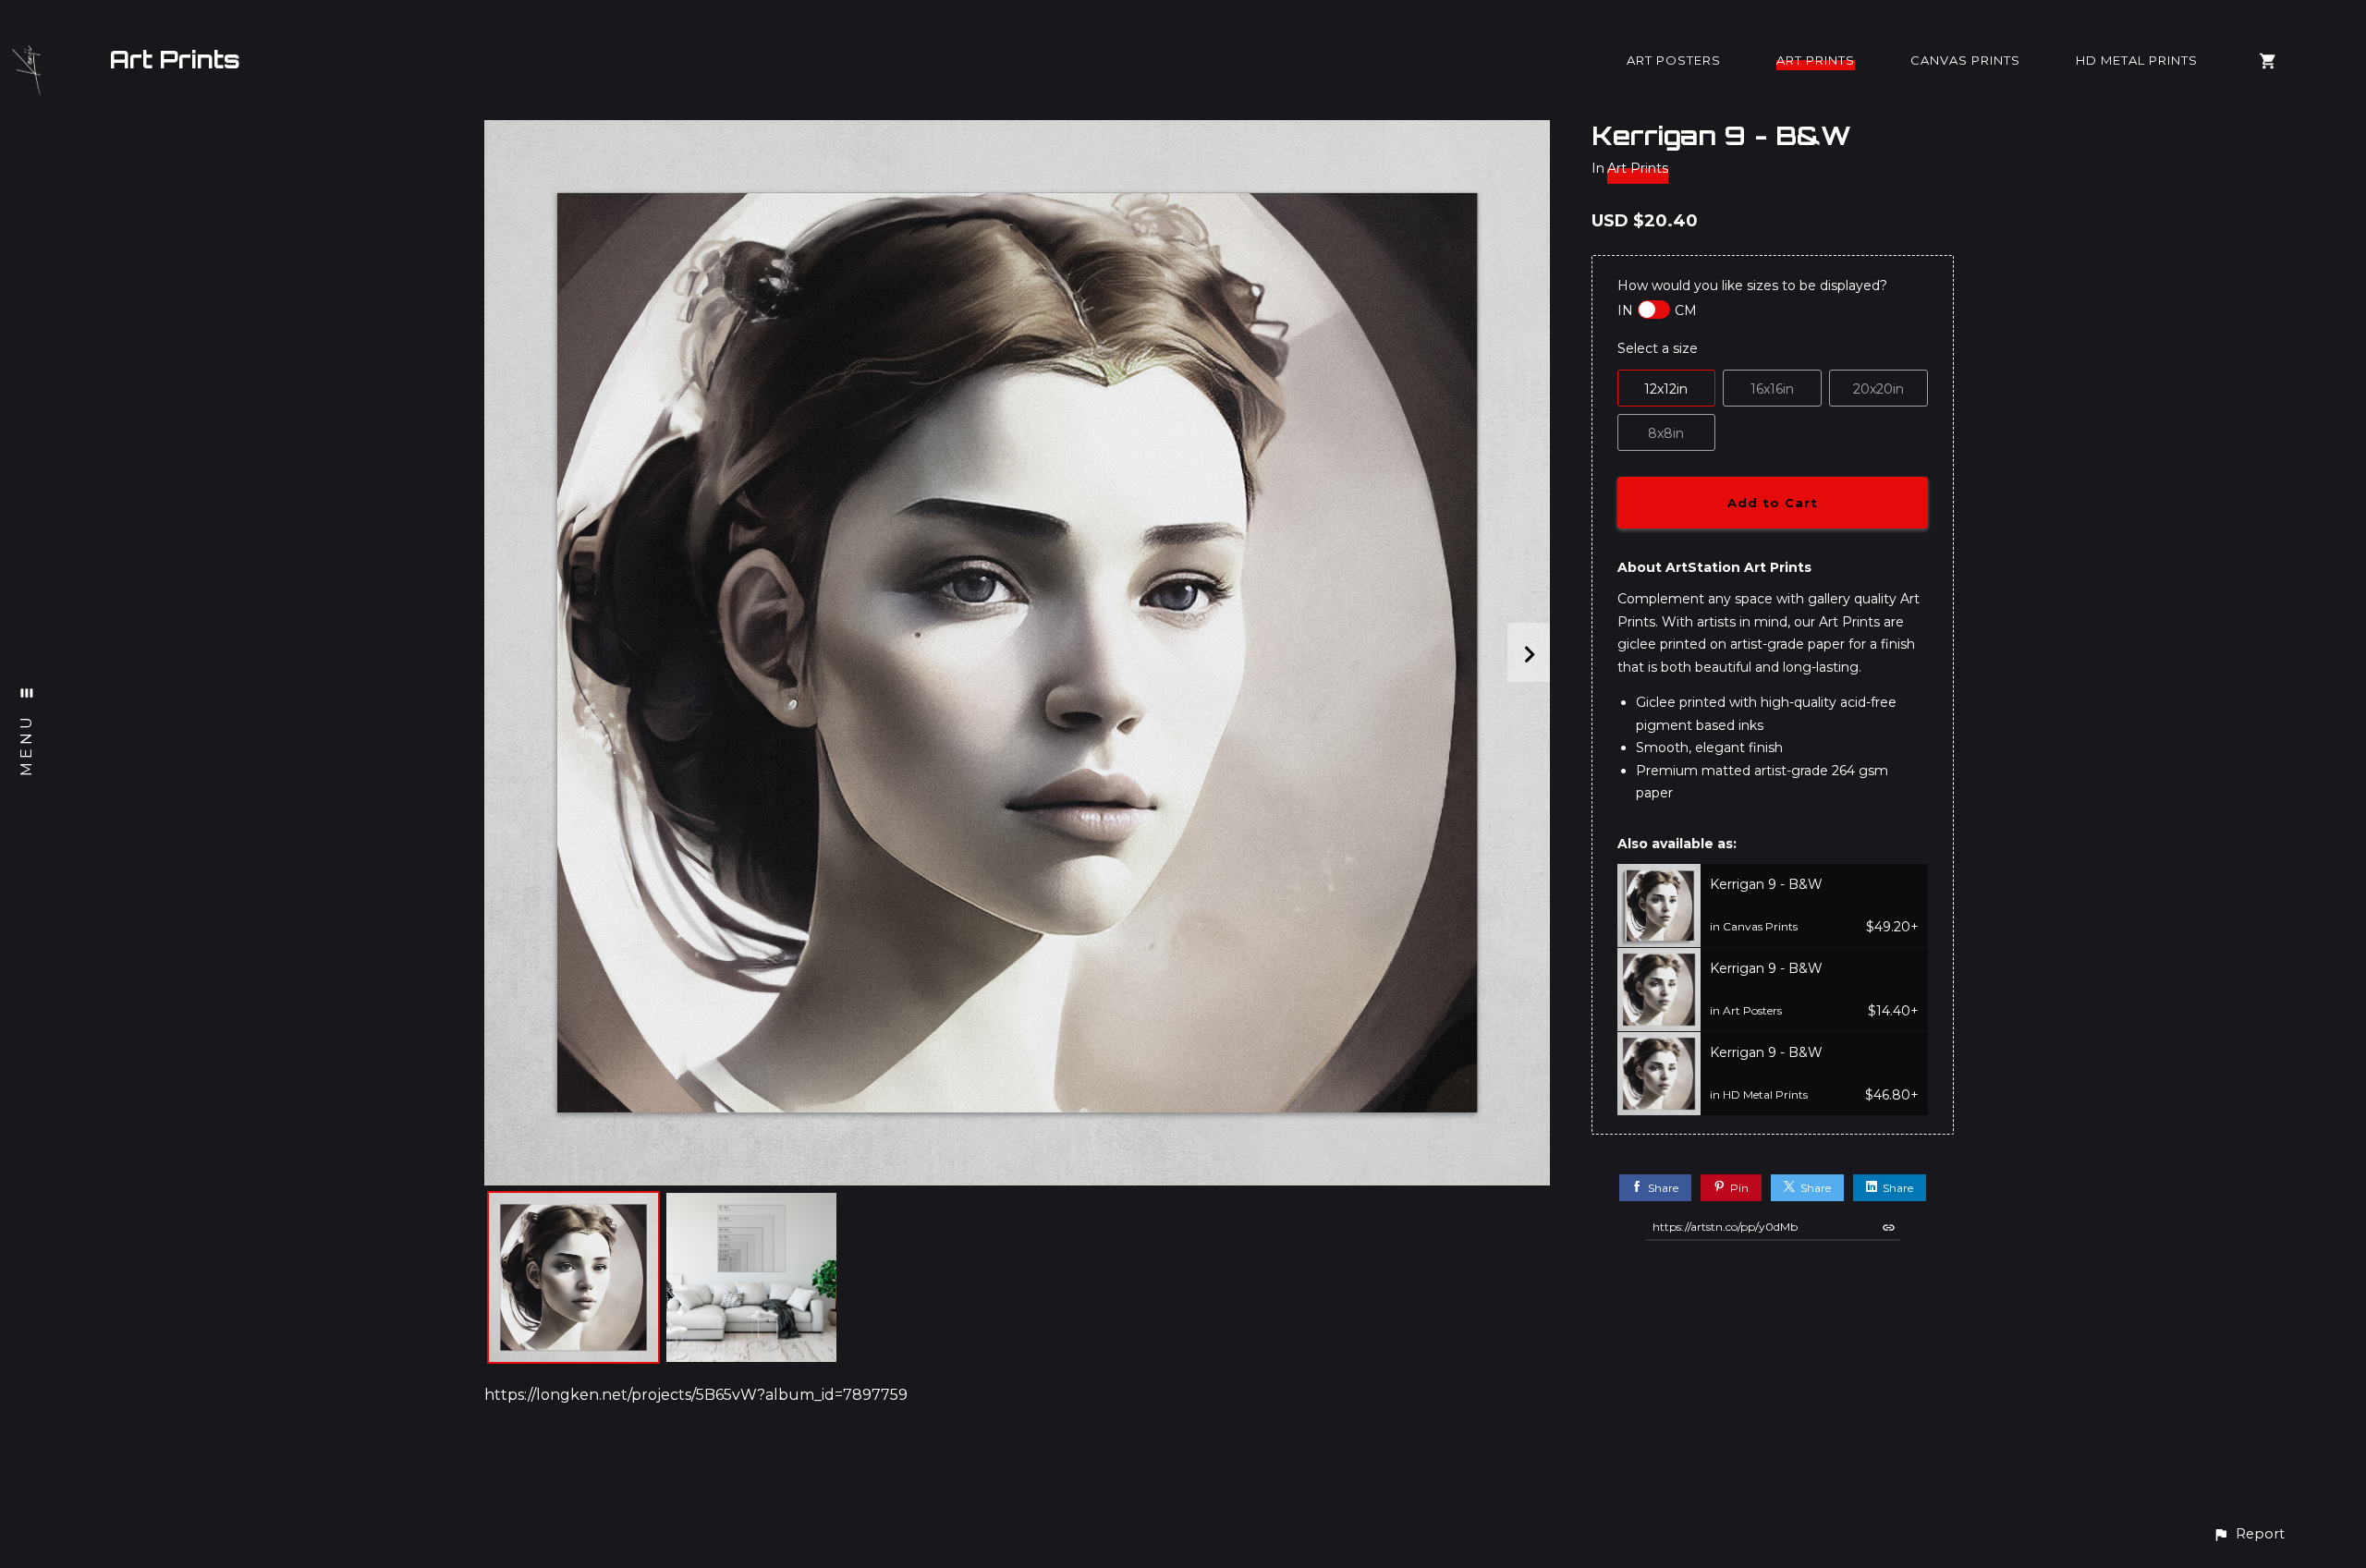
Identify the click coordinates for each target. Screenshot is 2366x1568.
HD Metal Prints (2137, 60)
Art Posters (1674, 60)
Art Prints (175, 59)
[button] (2249, 1534)
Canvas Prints (1965, 60)
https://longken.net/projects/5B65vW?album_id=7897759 (696, 1395)
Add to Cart (1773, 503)
